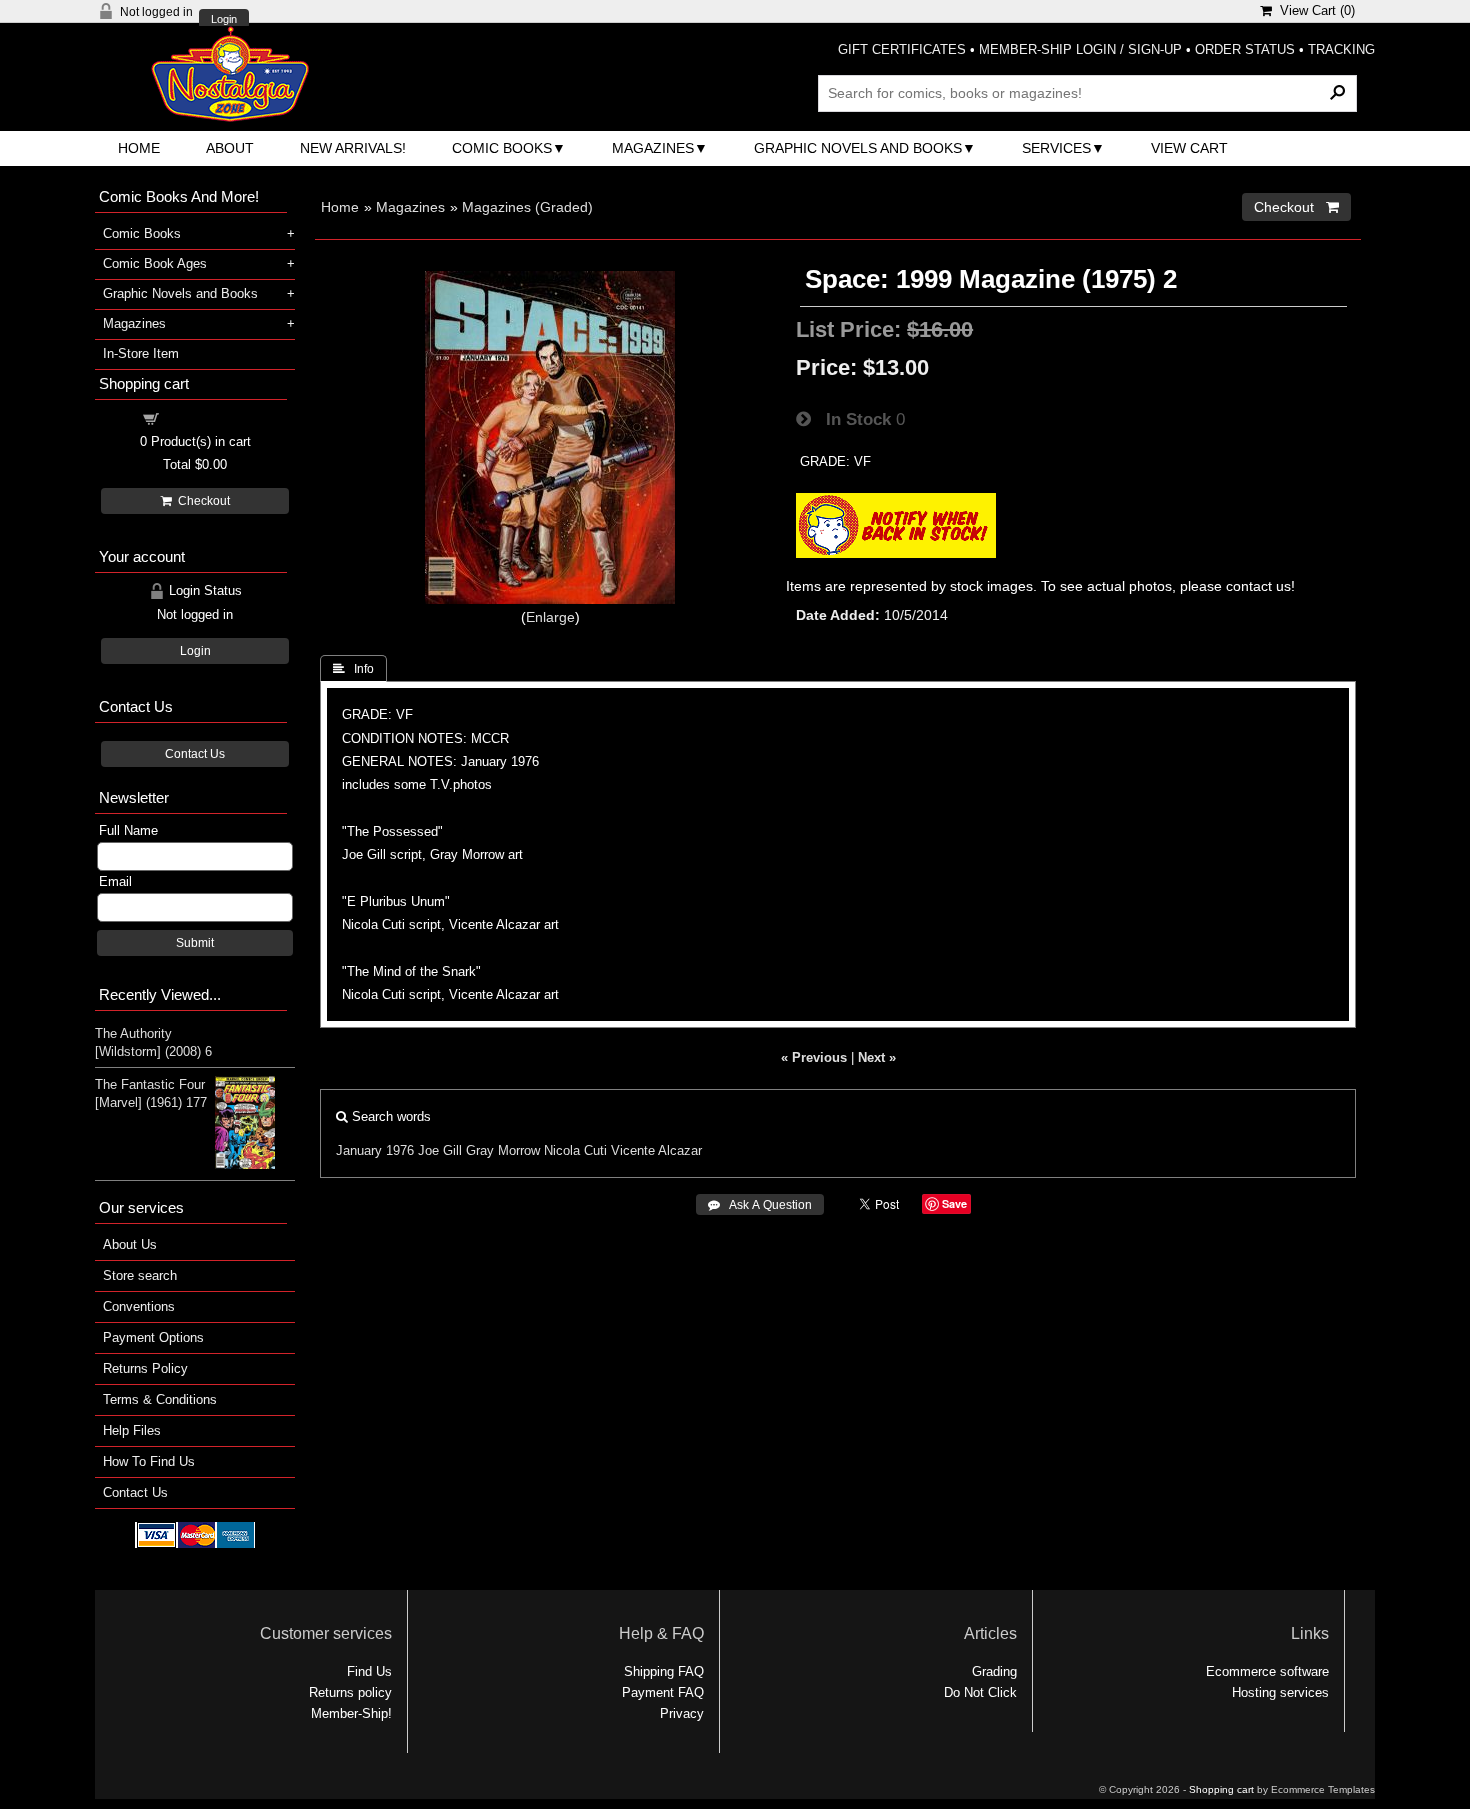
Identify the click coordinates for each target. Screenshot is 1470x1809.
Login (224, 19)
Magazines (653, 148)
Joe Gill (440, 1150)
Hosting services (1280, 1692)
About (230, 148)
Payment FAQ (663, 1692)
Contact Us (195, 754)
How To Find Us (149, 1461)
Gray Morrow (503, 1150)
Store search (140, 1275)
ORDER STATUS (1245, 49)
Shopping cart (207, 417)
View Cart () (1313, 10)
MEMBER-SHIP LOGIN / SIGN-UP (1080, 49)
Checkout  (1296, 207)
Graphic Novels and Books (858, 148)
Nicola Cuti (575, 1150)
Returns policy (350, 1692)
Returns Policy (145, 1368)
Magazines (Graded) (527, 207)
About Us (130, 1244)
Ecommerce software (1267, 1671)
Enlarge (550, 617)
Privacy (682, 1713)
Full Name (128, 830)
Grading (994, 1671)
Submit (195, 943)
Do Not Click (980, 1692)
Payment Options (153, 1337)
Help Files (132, 1430)
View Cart (1189, 148)
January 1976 (375, 1150)
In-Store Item (141, 353)
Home (139, 148)
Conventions (139, 1306)
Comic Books (502, 148)
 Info (353, 669)
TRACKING (1341, 49)
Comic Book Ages (155, 263)
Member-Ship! (351, 1713)
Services (1056, 148)
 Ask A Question (760, 1205)
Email (115, 881)
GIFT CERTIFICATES (902, 49)
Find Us (369, 1671)
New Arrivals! (353, 148)
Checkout (201, 501)
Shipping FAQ (664, 1671)
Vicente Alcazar (656, 1150)
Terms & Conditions (160, 1399)
